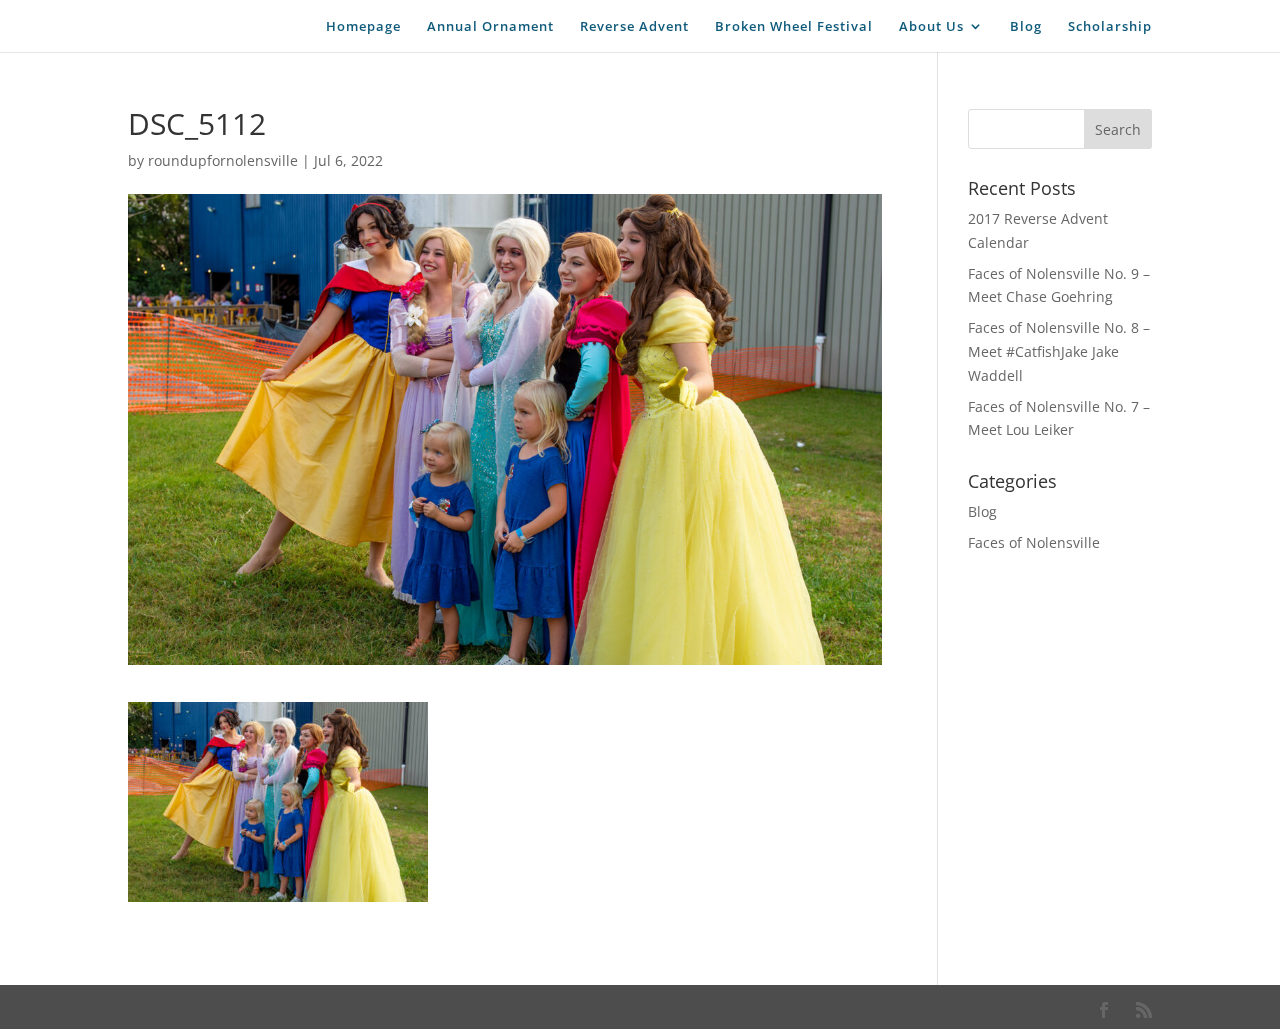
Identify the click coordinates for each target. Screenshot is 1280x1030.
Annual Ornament (490, 27)
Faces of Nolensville (1034, 542)
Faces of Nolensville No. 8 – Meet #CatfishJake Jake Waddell (1059, 351)
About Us (931, 27)
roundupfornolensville (223, 160)
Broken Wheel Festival (794, 27)
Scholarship (1110, 27)
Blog (1026, 27)
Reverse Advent (634, 27)
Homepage (363, 27)
